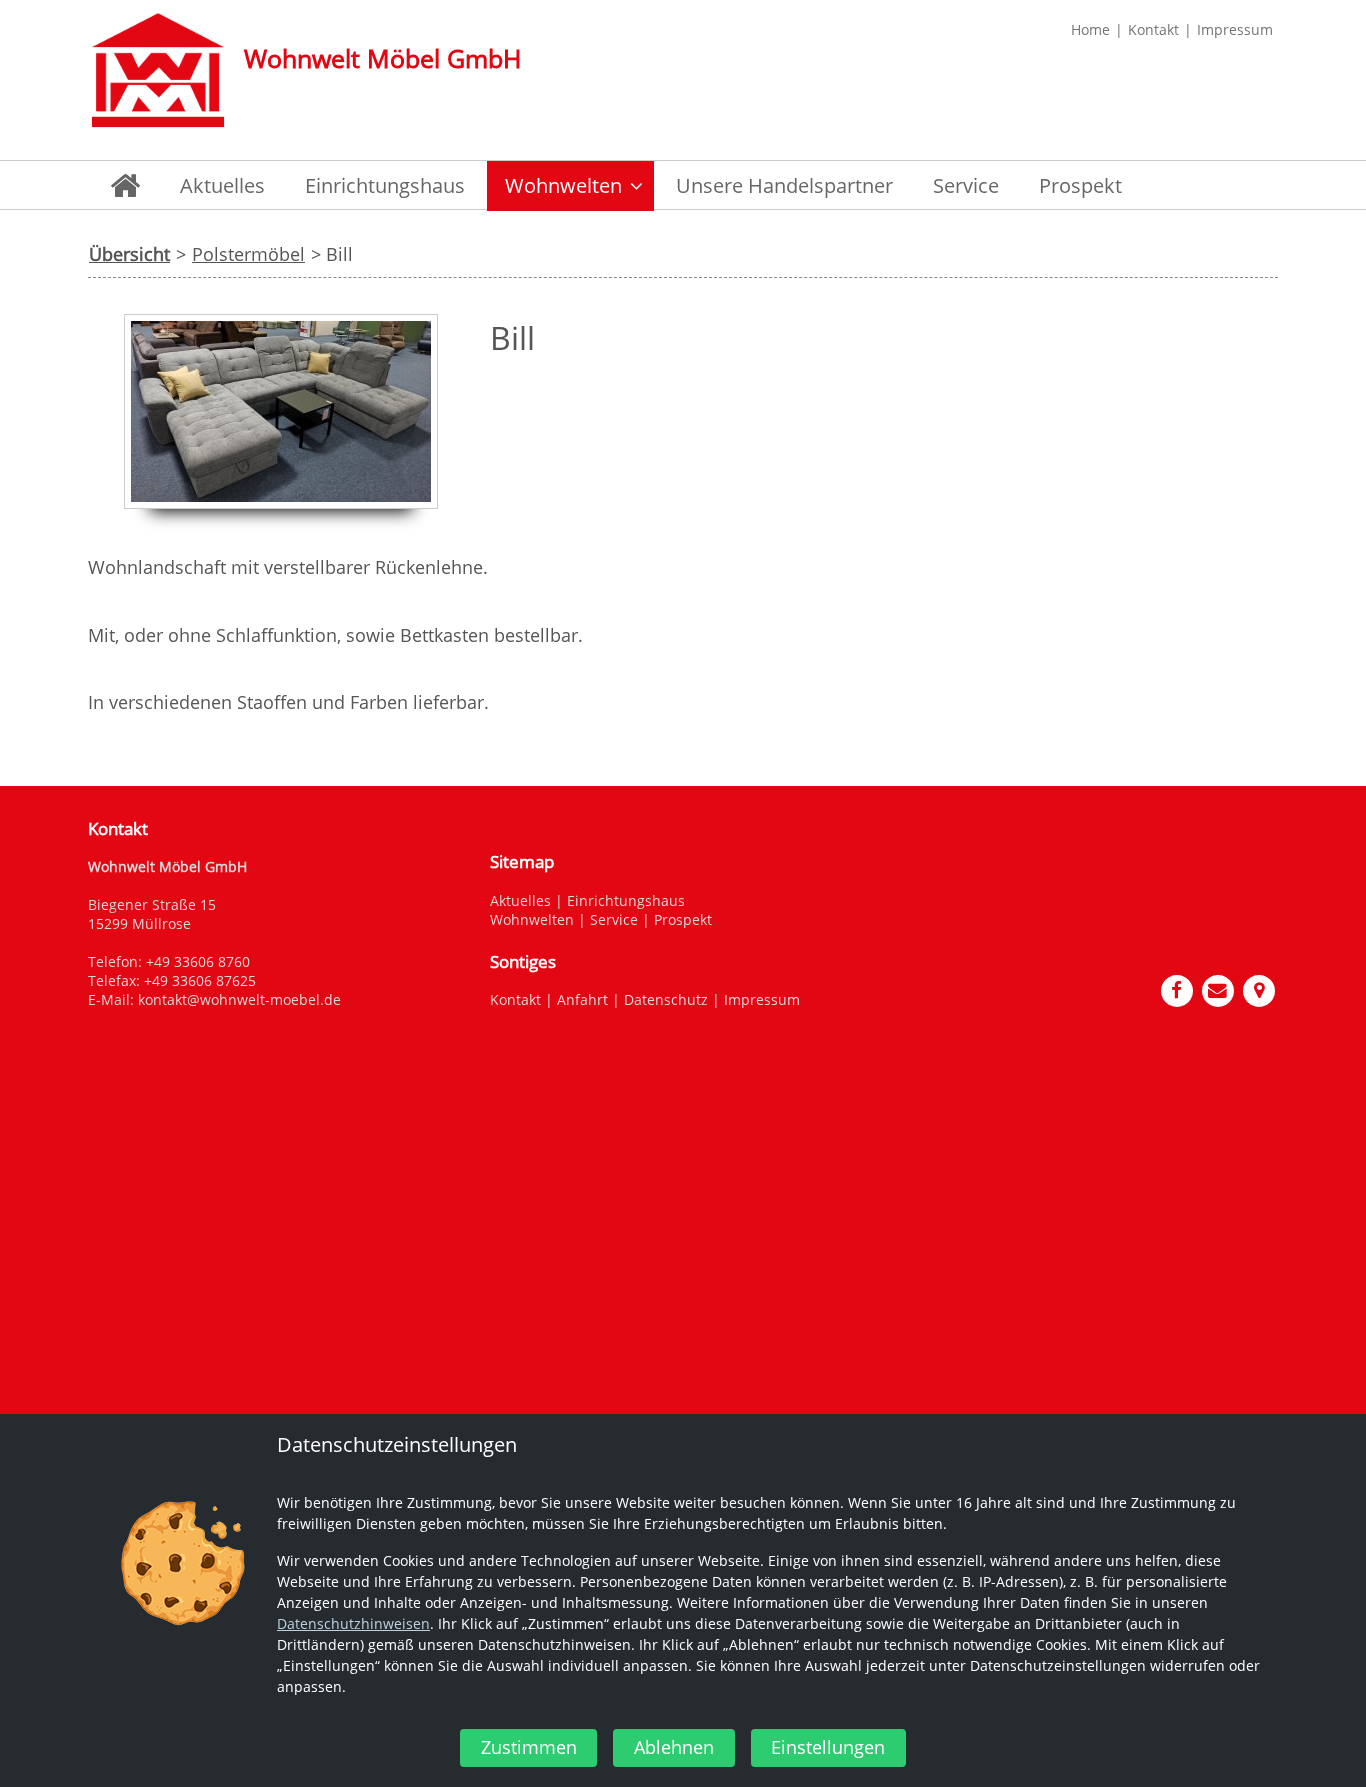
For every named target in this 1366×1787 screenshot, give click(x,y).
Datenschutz (666, 999)
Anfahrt (582, 999)
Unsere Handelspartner (784, 185)
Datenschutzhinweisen (353, 1623)
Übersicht (129, 254)
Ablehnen (674, 1747)
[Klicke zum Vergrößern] (281, 518)
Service (966, 185)
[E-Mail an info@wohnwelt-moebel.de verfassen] (1219, 988)
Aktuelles (222, 185)
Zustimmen (529, 1747)
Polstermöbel (248, 254)
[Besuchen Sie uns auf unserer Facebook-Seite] (1178, 988)
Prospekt (1080, 185)
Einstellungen (828, 1747)
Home (1090, 29)
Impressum (1235, 29)
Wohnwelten (532, 919)
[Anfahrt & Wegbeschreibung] (1259, 988)
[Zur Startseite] (158, 70)
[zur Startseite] (125, 186)
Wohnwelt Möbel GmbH (382, 58)
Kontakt (1153, 29)
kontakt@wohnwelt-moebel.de (239, 999)
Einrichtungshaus (385, 185)
